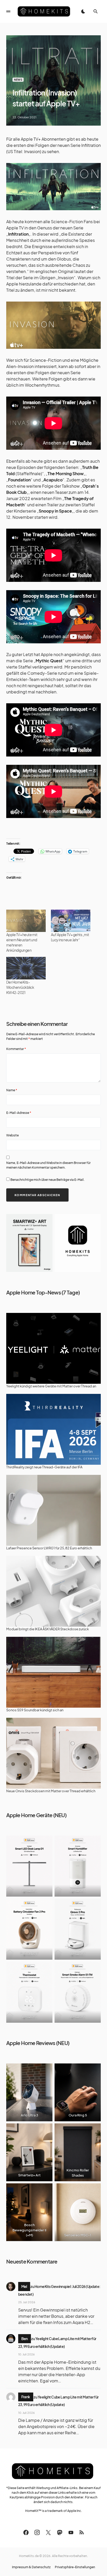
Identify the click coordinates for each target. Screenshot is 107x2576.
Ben (25, 2339)
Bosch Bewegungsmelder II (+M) (29, 2230)
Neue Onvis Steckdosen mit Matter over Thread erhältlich (51, 1791)
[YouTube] (71, 2532)
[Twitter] (48, 2532)
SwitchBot (29, 1953)
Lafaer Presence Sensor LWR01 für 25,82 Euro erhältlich (49, 1548)
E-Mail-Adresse (19, 1113)
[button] (8, 11)
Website (12, 1135)
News (18, 80)
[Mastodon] (60, 2532)
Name (12, 1090)
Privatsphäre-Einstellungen (75, 2567)
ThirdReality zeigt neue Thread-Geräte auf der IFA (44, 1467)
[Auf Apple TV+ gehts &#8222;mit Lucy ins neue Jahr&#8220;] (71, 921)
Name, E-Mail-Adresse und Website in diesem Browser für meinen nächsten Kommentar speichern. (48, 1165)
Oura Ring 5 (78, 2115)
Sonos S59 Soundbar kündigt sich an (35, 1710)
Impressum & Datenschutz (31, 2567)
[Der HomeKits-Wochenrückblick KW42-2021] (26, 968)
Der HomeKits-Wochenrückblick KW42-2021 (20, 987)
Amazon (29, 1890)
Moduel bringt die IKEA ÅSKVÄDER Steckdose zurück (48, 1629)
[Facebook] (26, 2532)
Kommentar (16, 1049)
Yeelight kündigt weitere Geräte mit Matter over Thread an (51, 1386)
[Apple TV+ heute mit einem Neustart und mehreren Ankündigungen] (26, 921)
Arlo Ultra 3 (29, 2115)
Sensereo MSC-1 (78, 2235)
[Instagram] (37, 2532)
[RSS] (82, 2532)
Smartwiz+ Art (29, 2175)
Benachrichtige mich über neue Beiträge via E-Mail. (48, 1180)
